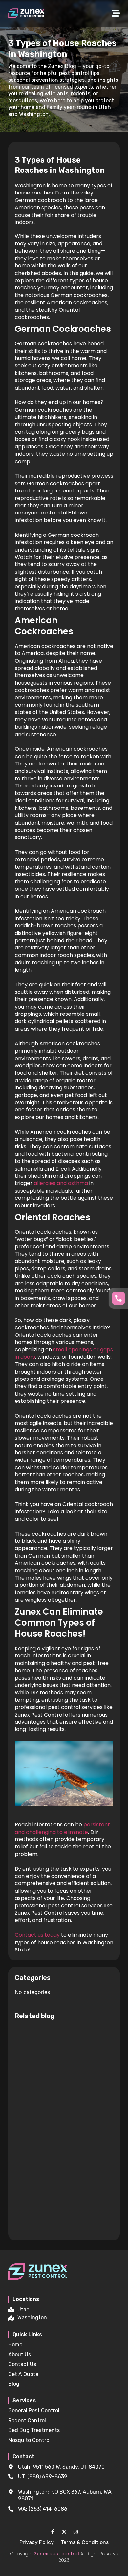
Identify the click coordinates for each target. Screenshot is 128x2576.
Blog (14, 2384)
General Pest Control (34, 2411)
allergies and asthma (61, 1183)
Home (15, 2345)
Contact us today (37, 1935)
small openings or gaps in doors (64, 1353)
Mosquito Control (29, 2440)
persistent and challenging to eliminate (62, 1828)
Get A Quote (23, 2374)
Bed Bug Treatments (34, 2430)
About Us (20, 2354)
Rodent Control (27, 2420)
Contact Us (22, 2364)
